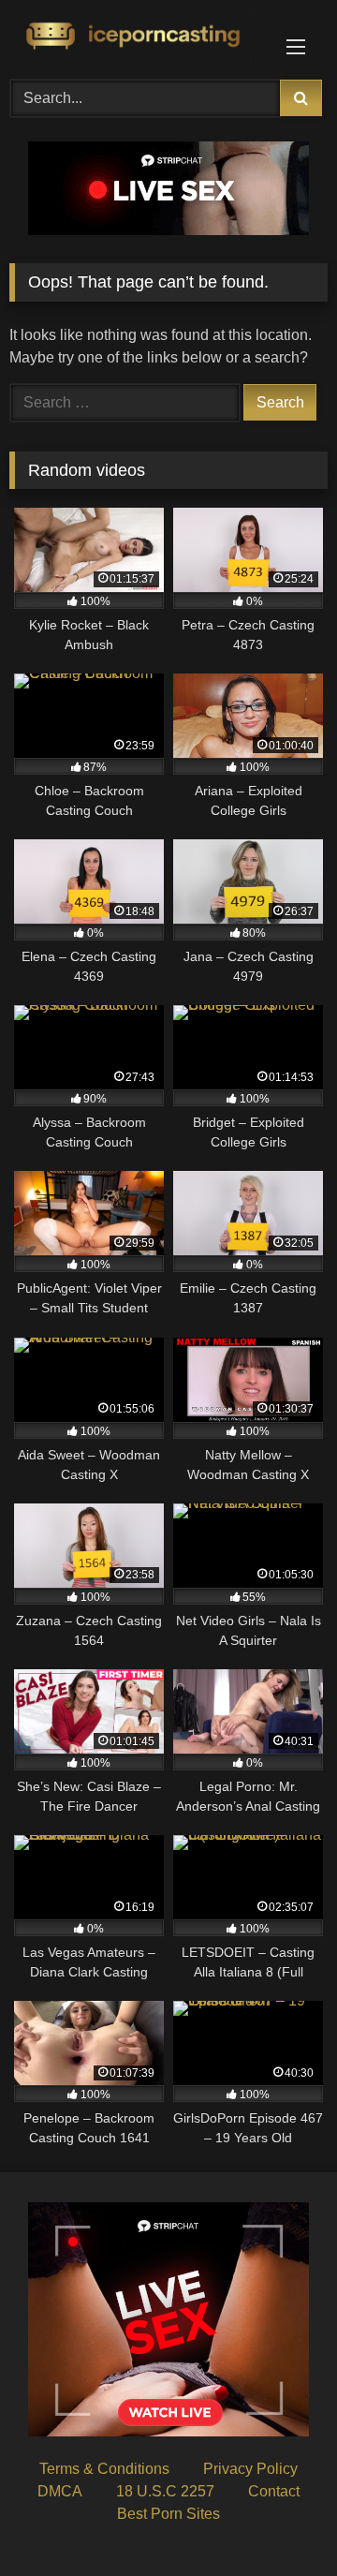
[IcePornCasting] (138, 37)
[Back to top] (279, 2520)
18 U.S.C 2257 (165, 2491)
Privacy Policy (250, 2469)
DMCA (60, 2491)
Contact (274, 2491)
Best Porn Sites (168, 2514)
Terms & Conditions (104, 2469)
